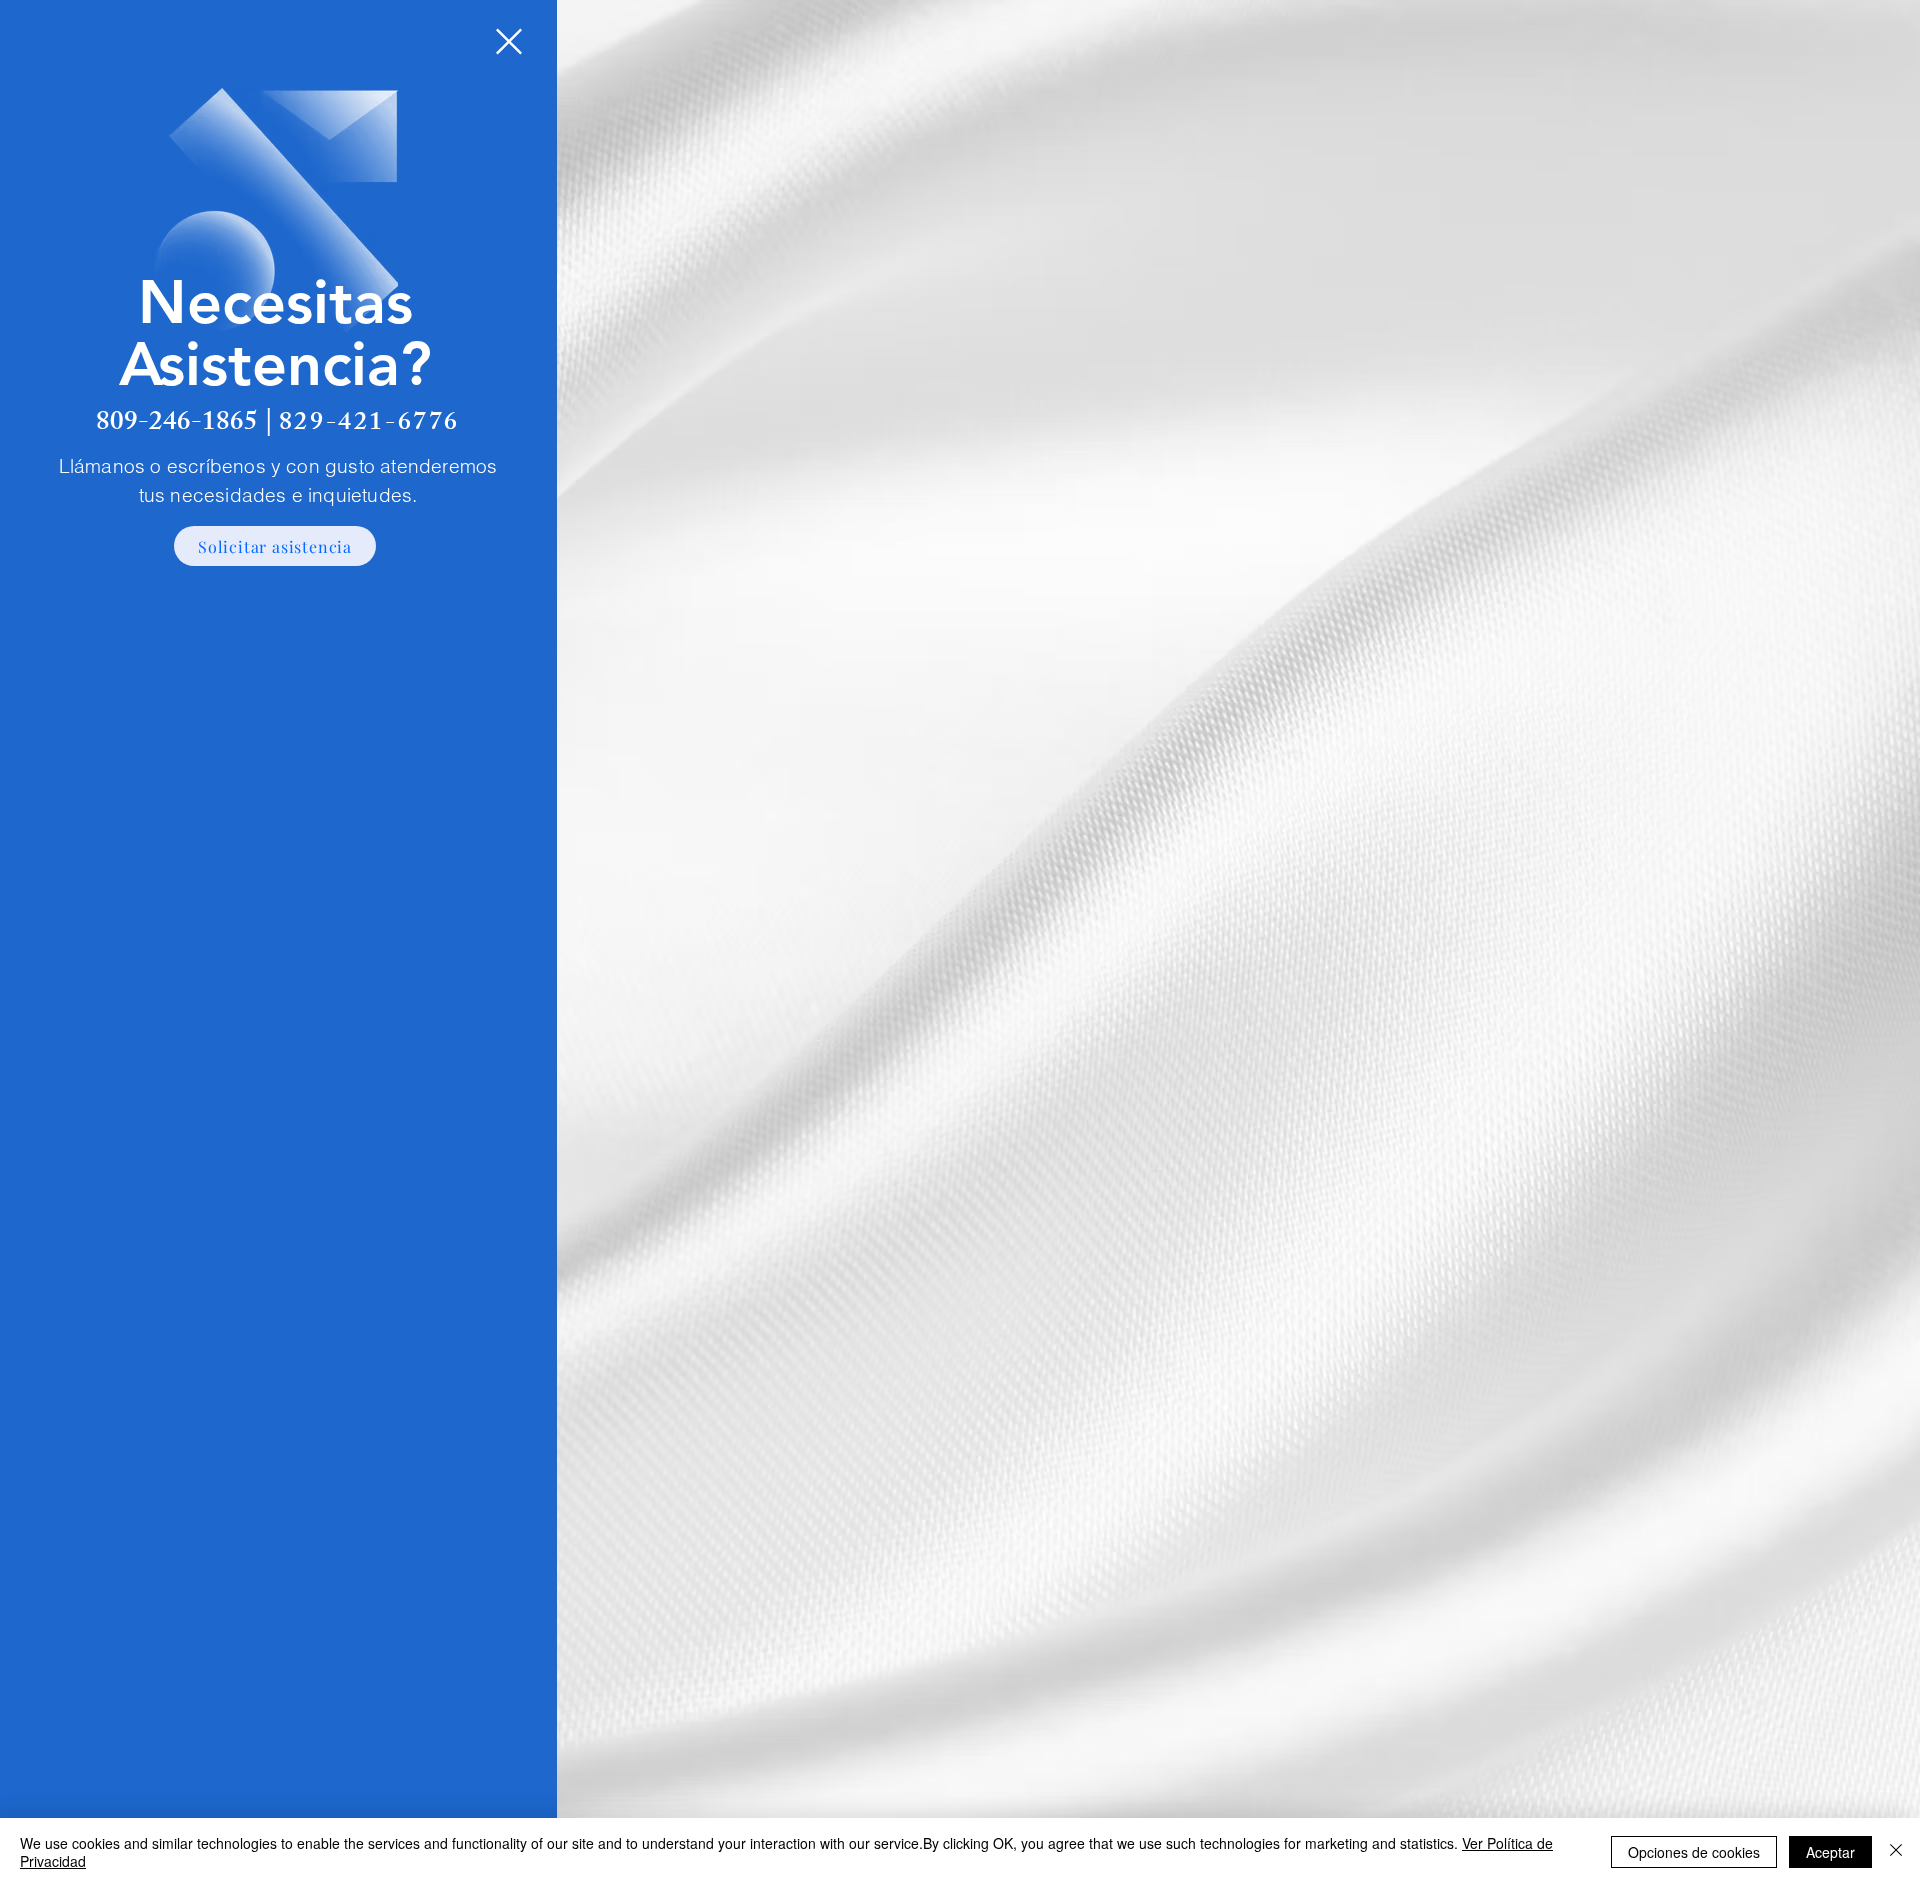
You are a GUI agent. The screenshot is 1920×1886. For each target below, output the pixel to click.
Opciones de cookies (1694, 1852)
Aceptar (1830, 1852)
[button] (509, 41)
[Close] (1896, 1852)
